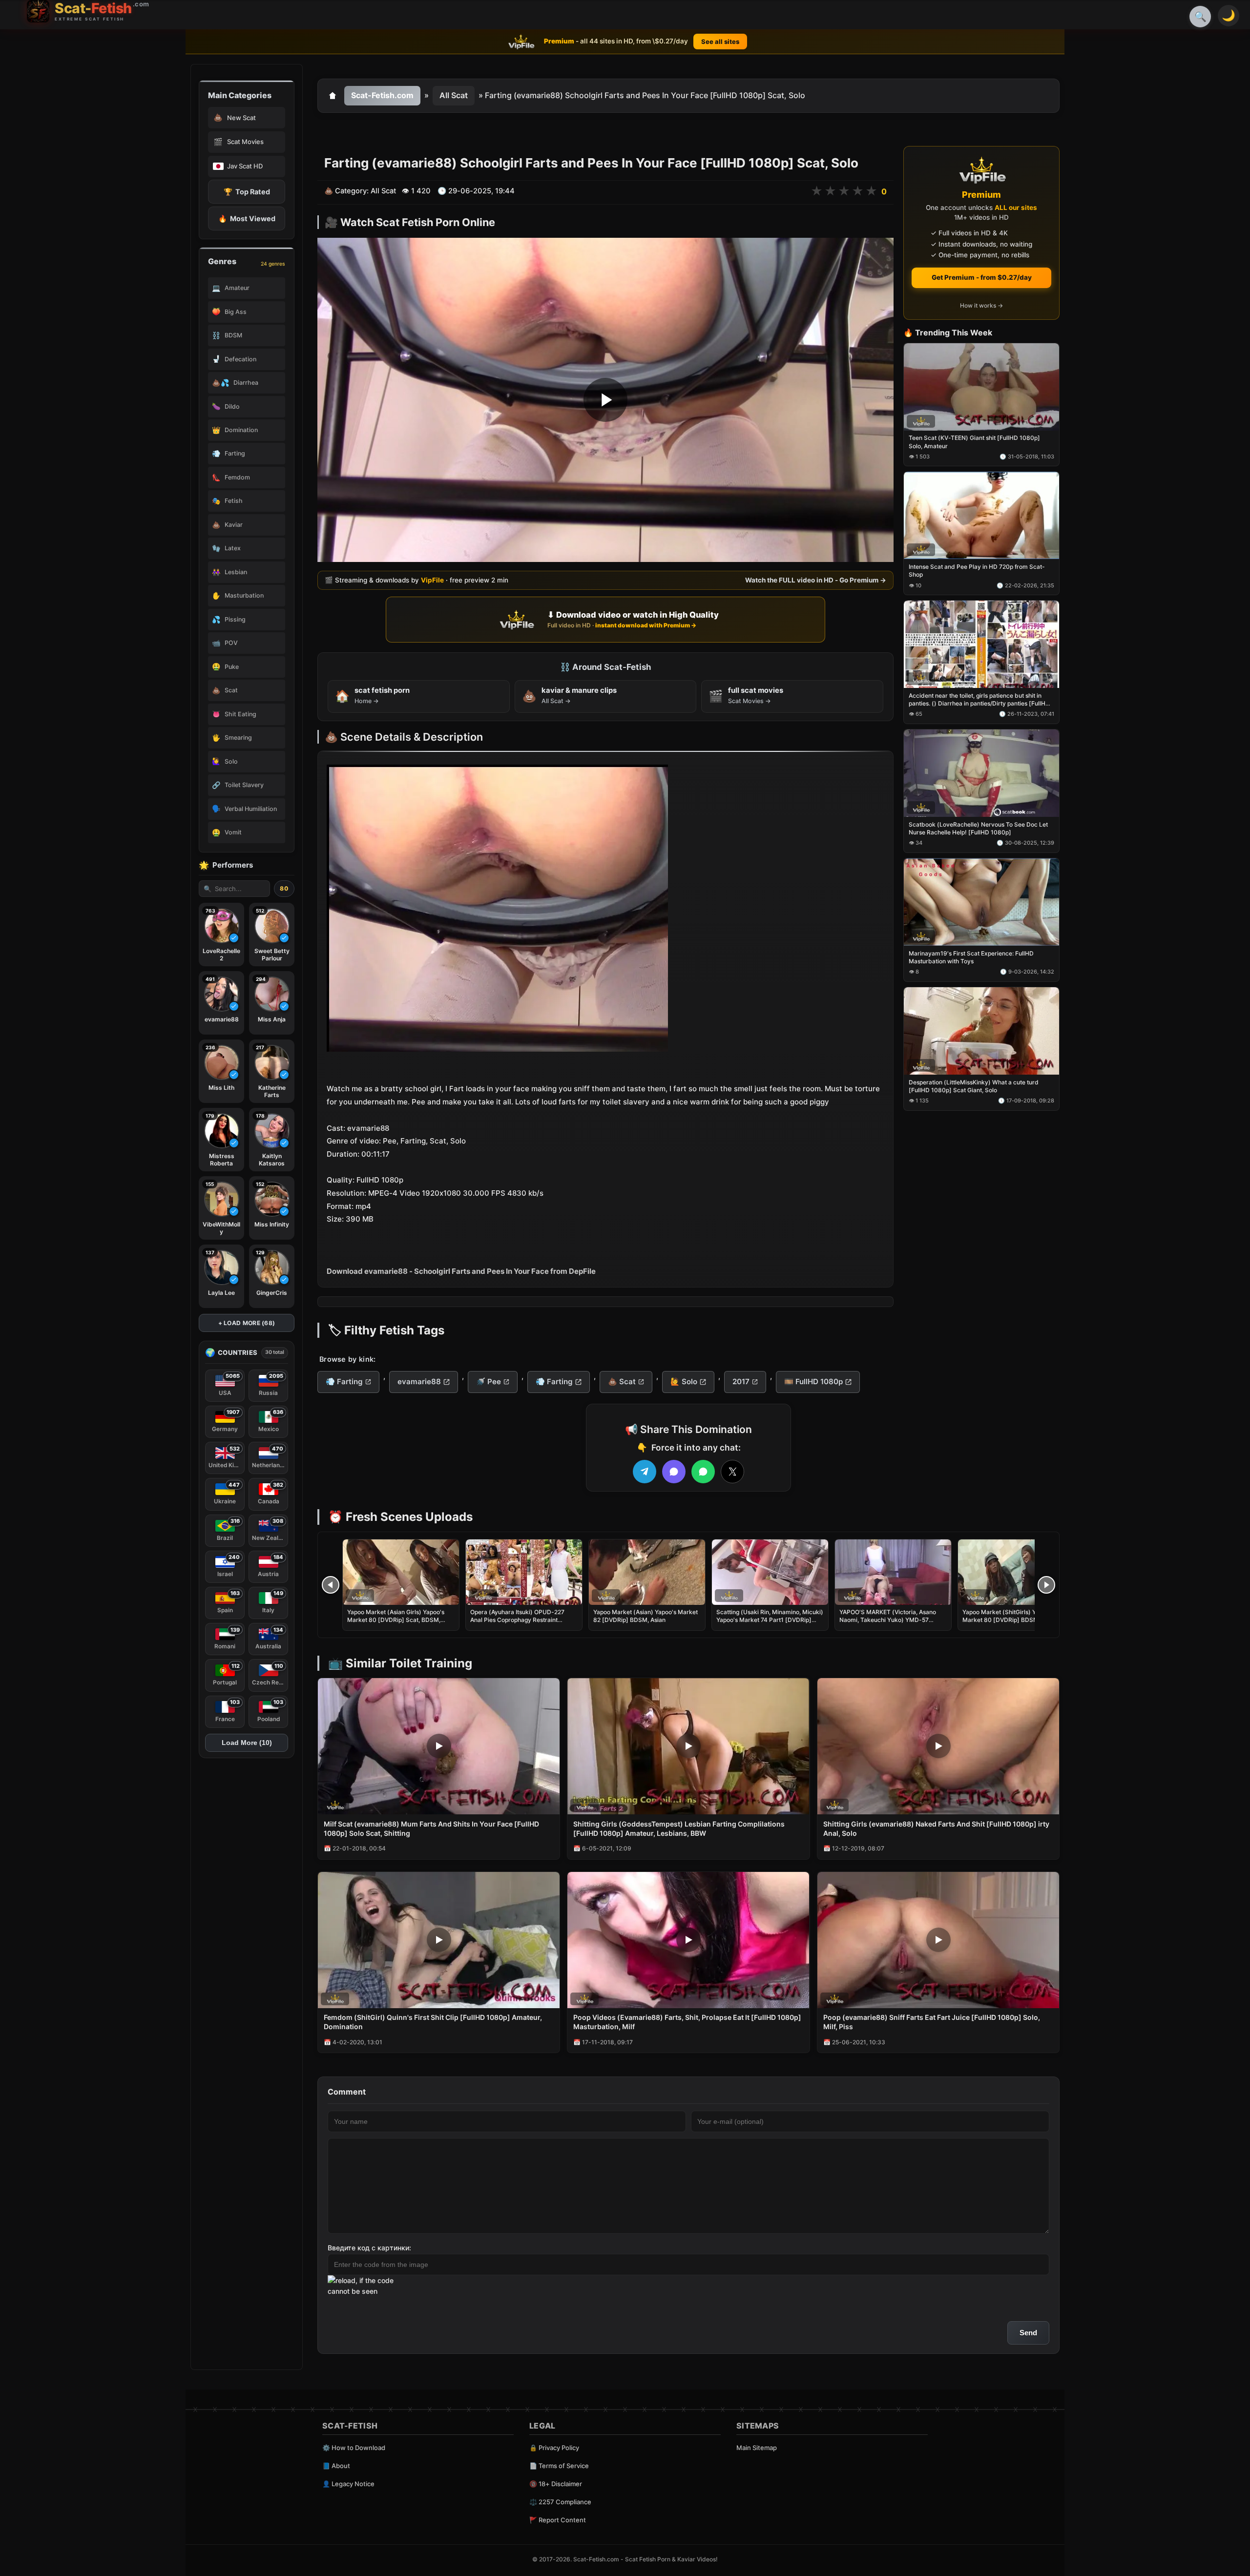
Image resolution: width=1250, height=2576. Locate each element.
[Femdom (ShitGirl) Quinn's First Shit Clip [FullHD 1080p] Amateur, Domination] (439, 1940)
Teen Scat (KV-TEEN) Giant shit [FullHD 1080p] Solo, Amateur (974, 442)
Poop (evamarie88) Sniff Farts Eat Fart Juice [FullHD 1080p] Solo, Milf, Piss (932, 2022)
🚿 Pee (489, 1381)
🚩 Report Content (558, 2520)
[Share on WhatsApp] (703, 1472)
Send (1028, 2333)
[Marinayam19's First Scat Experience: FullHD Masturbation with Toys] (981, 902)
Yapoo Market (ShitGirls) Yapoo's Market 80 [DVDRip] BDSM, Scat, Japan (1009, 1620)
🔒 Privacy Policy (554, 2448)
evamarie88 (419, 1381)
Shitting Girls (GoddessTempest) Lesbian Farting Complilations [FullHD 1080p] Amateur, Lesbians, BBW (679, 1828)
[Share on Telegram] (645, 1472)
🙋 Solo (684, 1381)
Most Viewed (247, 218)
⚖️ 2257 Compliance (560, 2502)
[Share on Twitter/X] (732, 1472)
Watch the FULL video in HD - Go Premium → (816, 580)
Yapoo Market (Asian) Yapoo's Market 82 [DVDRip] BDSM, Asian (646, 1616)
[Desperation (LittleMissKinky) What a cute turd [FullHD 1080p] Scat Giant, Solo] (981, 1031)
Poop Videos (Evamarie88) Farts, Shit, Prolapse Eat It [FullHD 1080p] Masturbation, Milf (687, 2022)
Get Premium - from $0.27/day (982, 277)
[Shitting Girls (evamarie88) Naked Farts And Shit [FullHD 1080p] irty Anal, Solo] (938, 1746)
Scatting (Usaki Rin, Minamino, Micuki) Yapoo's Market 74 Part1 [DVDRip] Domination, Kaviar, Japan (770, 1620)
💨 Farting (344, 1381)
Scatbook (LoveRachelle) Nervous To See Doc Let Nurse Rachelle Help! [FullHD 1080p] (978, 828)
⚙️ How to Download (354, 2448)
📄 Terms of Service (559, 2466)
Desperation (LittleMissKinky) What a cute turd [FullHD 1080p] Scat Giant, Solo (974, 1086)
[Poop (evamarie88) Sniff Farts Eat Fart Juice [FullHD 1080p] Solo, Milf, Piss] (938, 1940)
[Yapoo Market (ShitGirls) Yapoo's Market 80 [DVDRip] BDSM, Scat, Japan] (1016, 1572)
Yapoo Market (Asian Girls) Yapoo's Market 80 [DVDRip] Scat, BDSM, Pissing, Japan (396, 1620)
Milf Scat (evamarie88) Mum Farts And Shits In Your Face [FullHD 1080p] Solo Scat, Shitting (431, 1828)
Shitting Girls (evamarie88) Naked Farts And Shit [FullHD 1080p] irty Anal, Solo (936, 1828)
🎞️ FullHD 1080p (813, 1381)
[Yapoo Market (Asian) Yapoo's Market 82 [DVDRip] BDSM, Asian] (647, 1572)
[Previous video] (331, 1585)
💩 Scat (622, 1381)
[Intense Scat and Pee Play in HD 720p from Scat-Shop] (981, 516)
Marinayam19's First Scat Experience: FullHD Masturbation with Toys (971, 957)
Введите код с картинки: (369, 2248)
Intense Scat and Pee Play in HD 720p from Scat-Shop (977, 571)
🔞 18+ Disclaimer (556, 2484)
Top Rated (247, 192)
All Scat (454, 95)
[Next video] (1046, 1585)
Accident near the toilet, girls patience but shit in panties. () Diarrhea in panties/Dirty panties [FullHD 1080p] (979, 700)
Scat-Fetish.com (382, 95)
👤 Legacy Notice (348, 2484)
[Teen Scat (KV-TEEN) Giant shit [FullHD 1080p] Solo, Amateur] (981, 387)
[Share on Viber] (674, 1472)
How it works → (981, 306)
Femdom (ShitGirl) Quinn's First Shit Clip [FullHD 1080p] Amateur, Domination (433, 2022)
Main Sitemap (757, 2448)
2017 (741, 1381)
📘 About (336, 2466)
